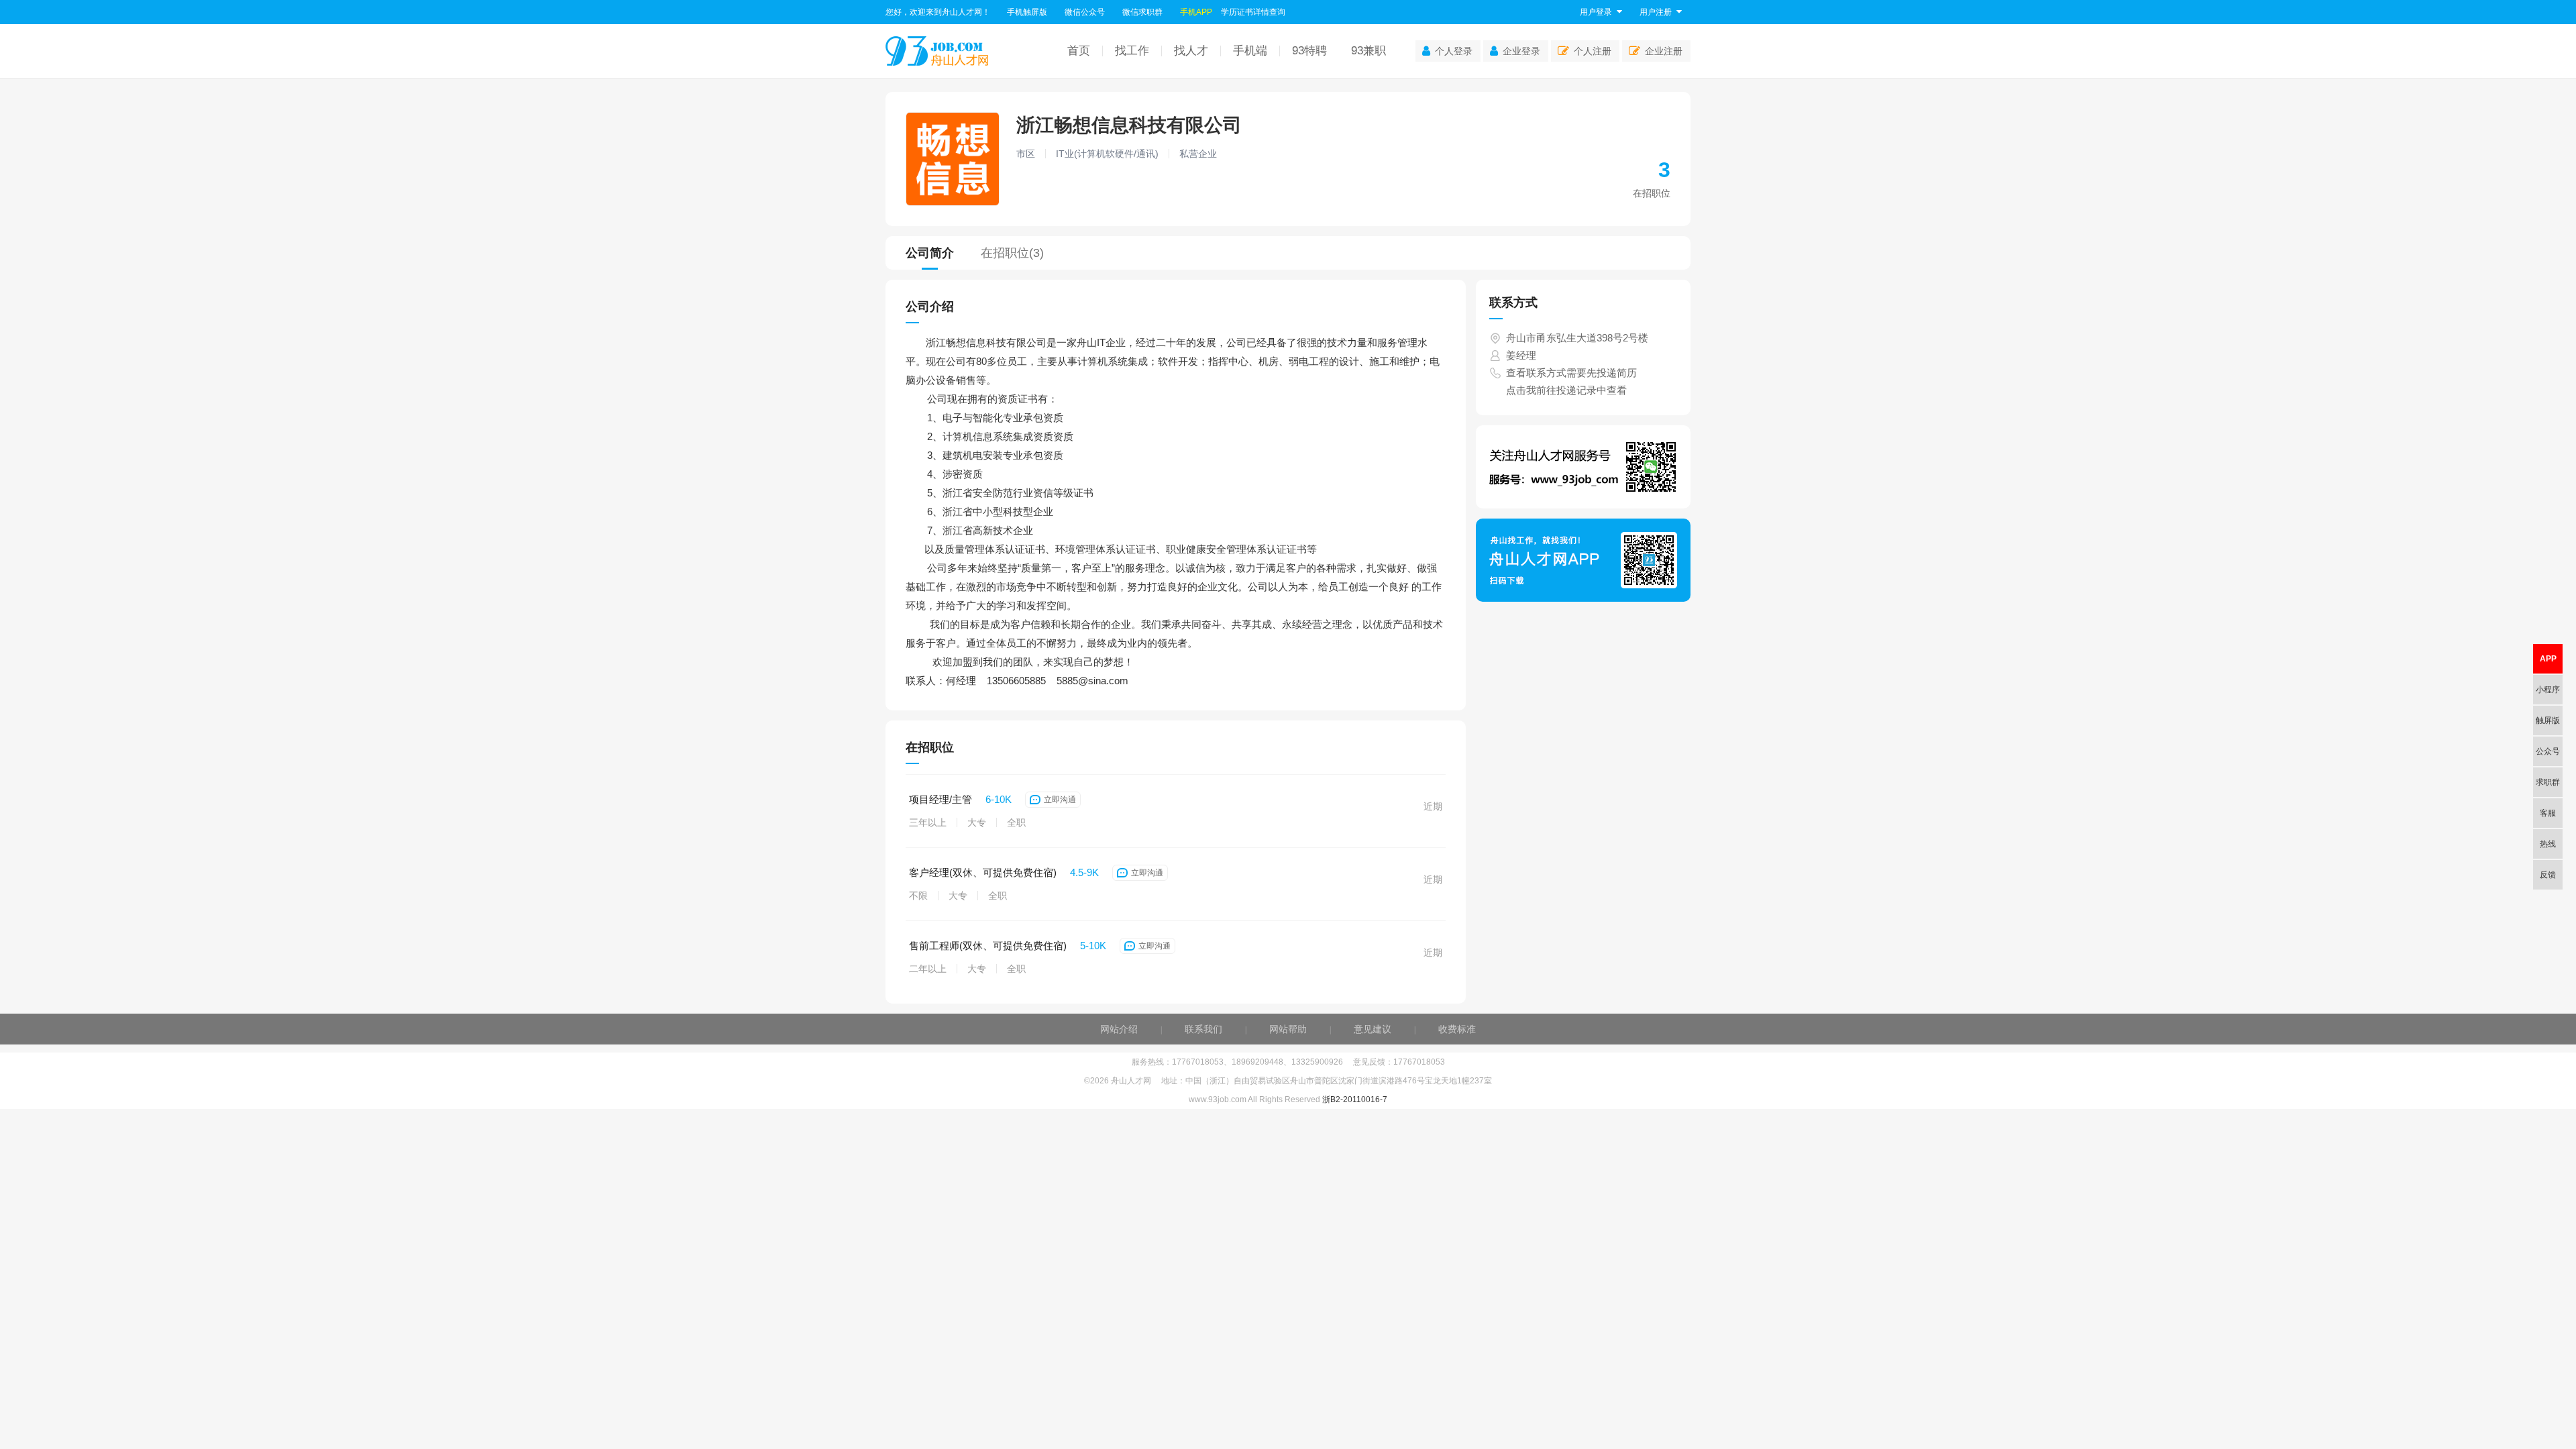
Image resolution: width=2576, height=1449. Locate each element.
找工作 (1132, 51)
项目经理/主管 (941, 799)
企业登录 (1521, 51)
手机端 (1250, 51)
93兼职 (1368, 51)
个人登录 (1454, 51)
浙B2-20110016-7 (1355, 1099)
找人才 (1191, 51)
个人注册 (1593, 51)
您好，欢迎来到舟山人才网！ (938, 12)
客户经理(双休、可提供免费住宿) (983, 872)
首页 (1079, 51)
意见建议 (1373, 1029)
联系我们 (1203, 1029)
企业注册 (1664, 51)
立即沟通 (1060, 800)
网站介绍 (1119, 1029)
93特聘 (1309, 51)
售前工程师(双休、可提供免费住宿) (988, 946)
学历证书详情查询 (1253, 12)
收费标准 (1457, 1029)
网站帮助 (1288, 1029)
